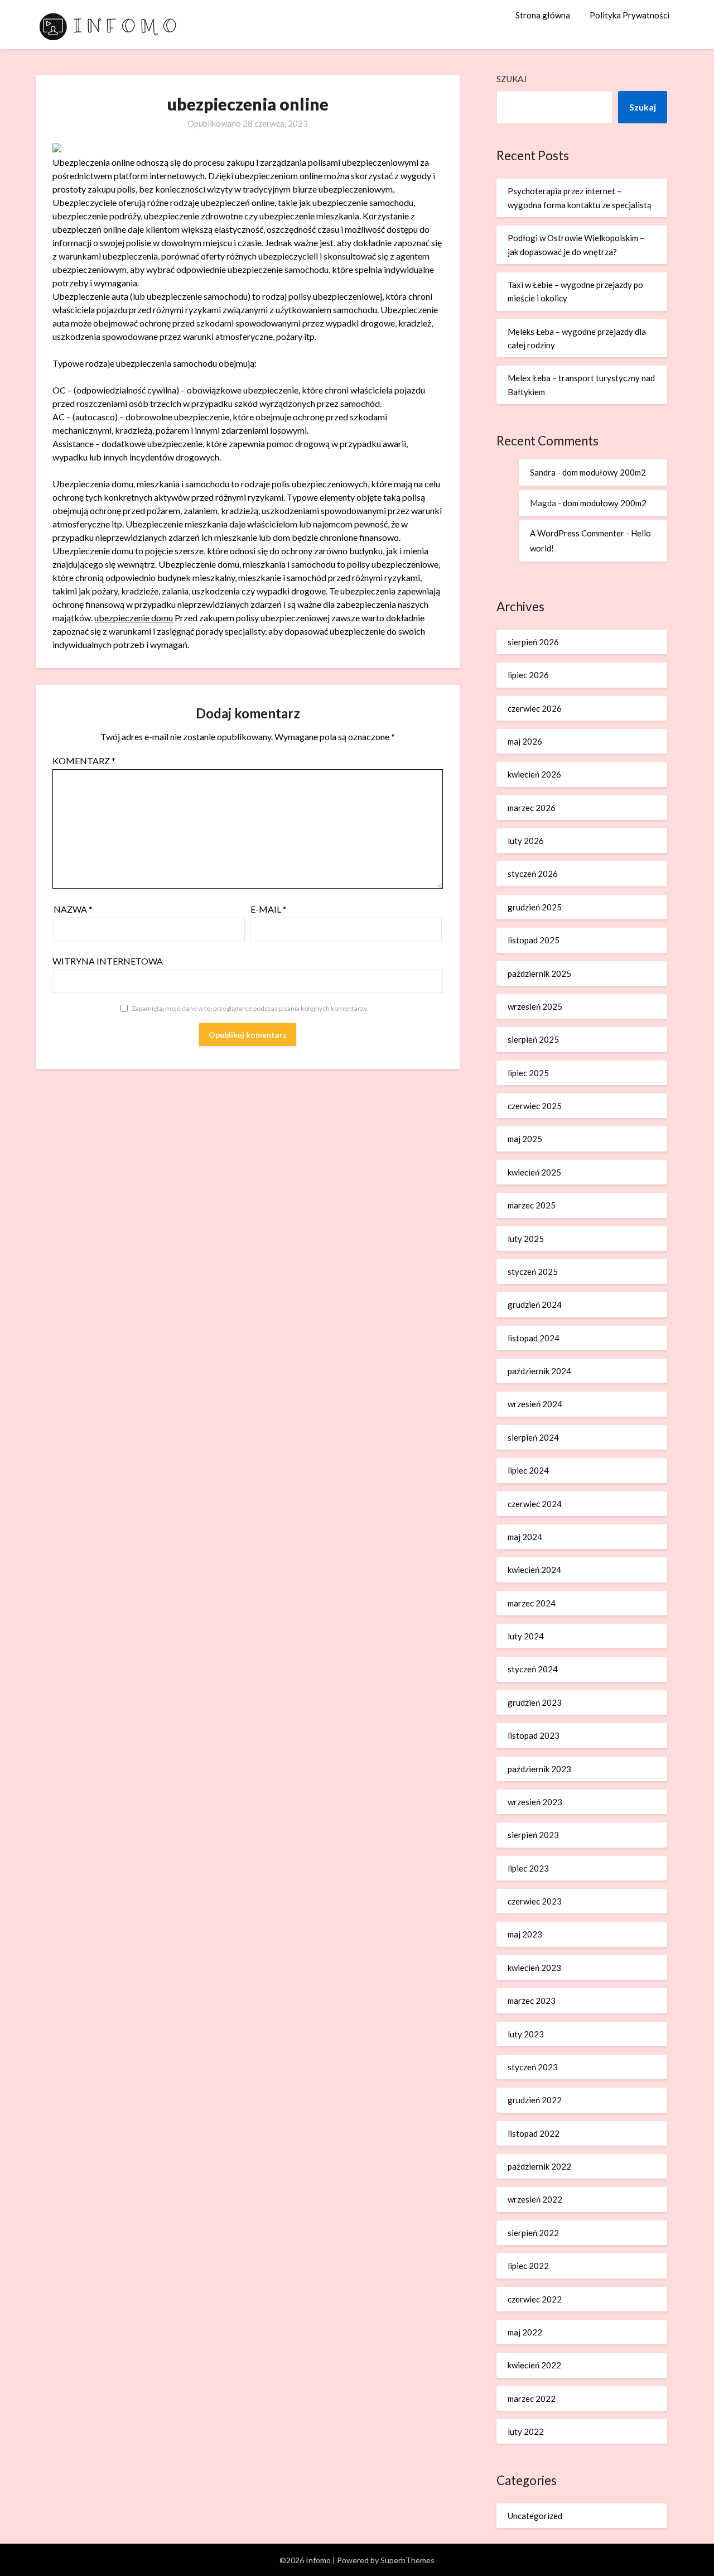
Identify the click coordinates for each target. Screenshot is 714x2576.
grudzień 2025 (535, 907)
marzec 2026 (532, 808)
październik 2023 (539, 1769)
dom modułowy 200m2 (604, 472)
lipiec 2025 (528, 1073)
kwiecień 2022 (534, 2365)
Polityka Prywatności (629, 15)
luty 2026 (526, 841)
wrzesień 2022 (535, 2199)
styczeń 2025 (533, 1272)
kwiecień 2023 (534, 1968)
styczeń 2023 (533, 2067)
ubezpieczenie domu (134, 618)
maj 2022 (525, 2332)
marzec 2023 (532, 2001)
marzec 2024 (532, 1603)
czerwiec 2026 (535, 708)
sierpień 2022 (533, 2233)
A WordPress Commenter (577, 533)
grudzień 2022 (535, 2100)
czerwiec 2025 (535, 1106)
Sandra (543, 472)
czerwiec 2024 (535, 1504)
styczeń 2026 (533, 874)
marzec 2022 (532, 2398)
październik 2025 (539, 973)
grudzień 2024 (535, 1304)
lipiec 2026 (528, 675)
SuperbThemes (407, 2560)
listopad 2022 (534, 2133)
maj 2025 (525, 1139)
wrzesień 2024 (535, 1404)
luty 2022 (526, 2431)
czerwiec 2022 (535, 2299)
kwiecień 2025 (534, 1172)
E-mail (269, 909)
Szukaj (512, 79)
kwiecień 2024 (534, 1570)
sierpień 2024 (533, 1437)
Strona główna (543, 15)
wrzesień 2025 (535, 1006)
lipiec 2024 (528, 1470)
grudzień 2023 (535, 1702)
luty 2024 (526, 1636)
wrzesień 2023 (535, 1802)
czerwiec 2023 (535, 1901)
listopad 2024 (534, 1338)
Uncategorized (535, 2516)
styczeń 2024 (533, 1669)
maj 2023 (525, 1934)
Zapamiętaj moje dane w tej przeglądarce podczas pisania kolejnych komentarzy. (250, 1008)
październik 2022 (539, 2166)
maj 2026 (525, 741)
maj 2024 (525, 1537)
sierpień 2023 (533, 1835)
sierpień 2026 (533, 642)
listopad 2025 (534, 940)
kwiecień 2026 (534, 774)
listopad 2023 (534, 1735)
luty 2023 (526, 2034)
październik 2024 (539, 1371)
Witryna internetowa (108, 961)
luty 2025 (526, 1239)
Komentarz (84, 761)
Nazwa (73, 909)
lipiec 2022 (528, 2266)
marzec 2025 (532, 1205)
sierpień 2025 (533, 1039)
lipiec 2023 (528, 1868)
